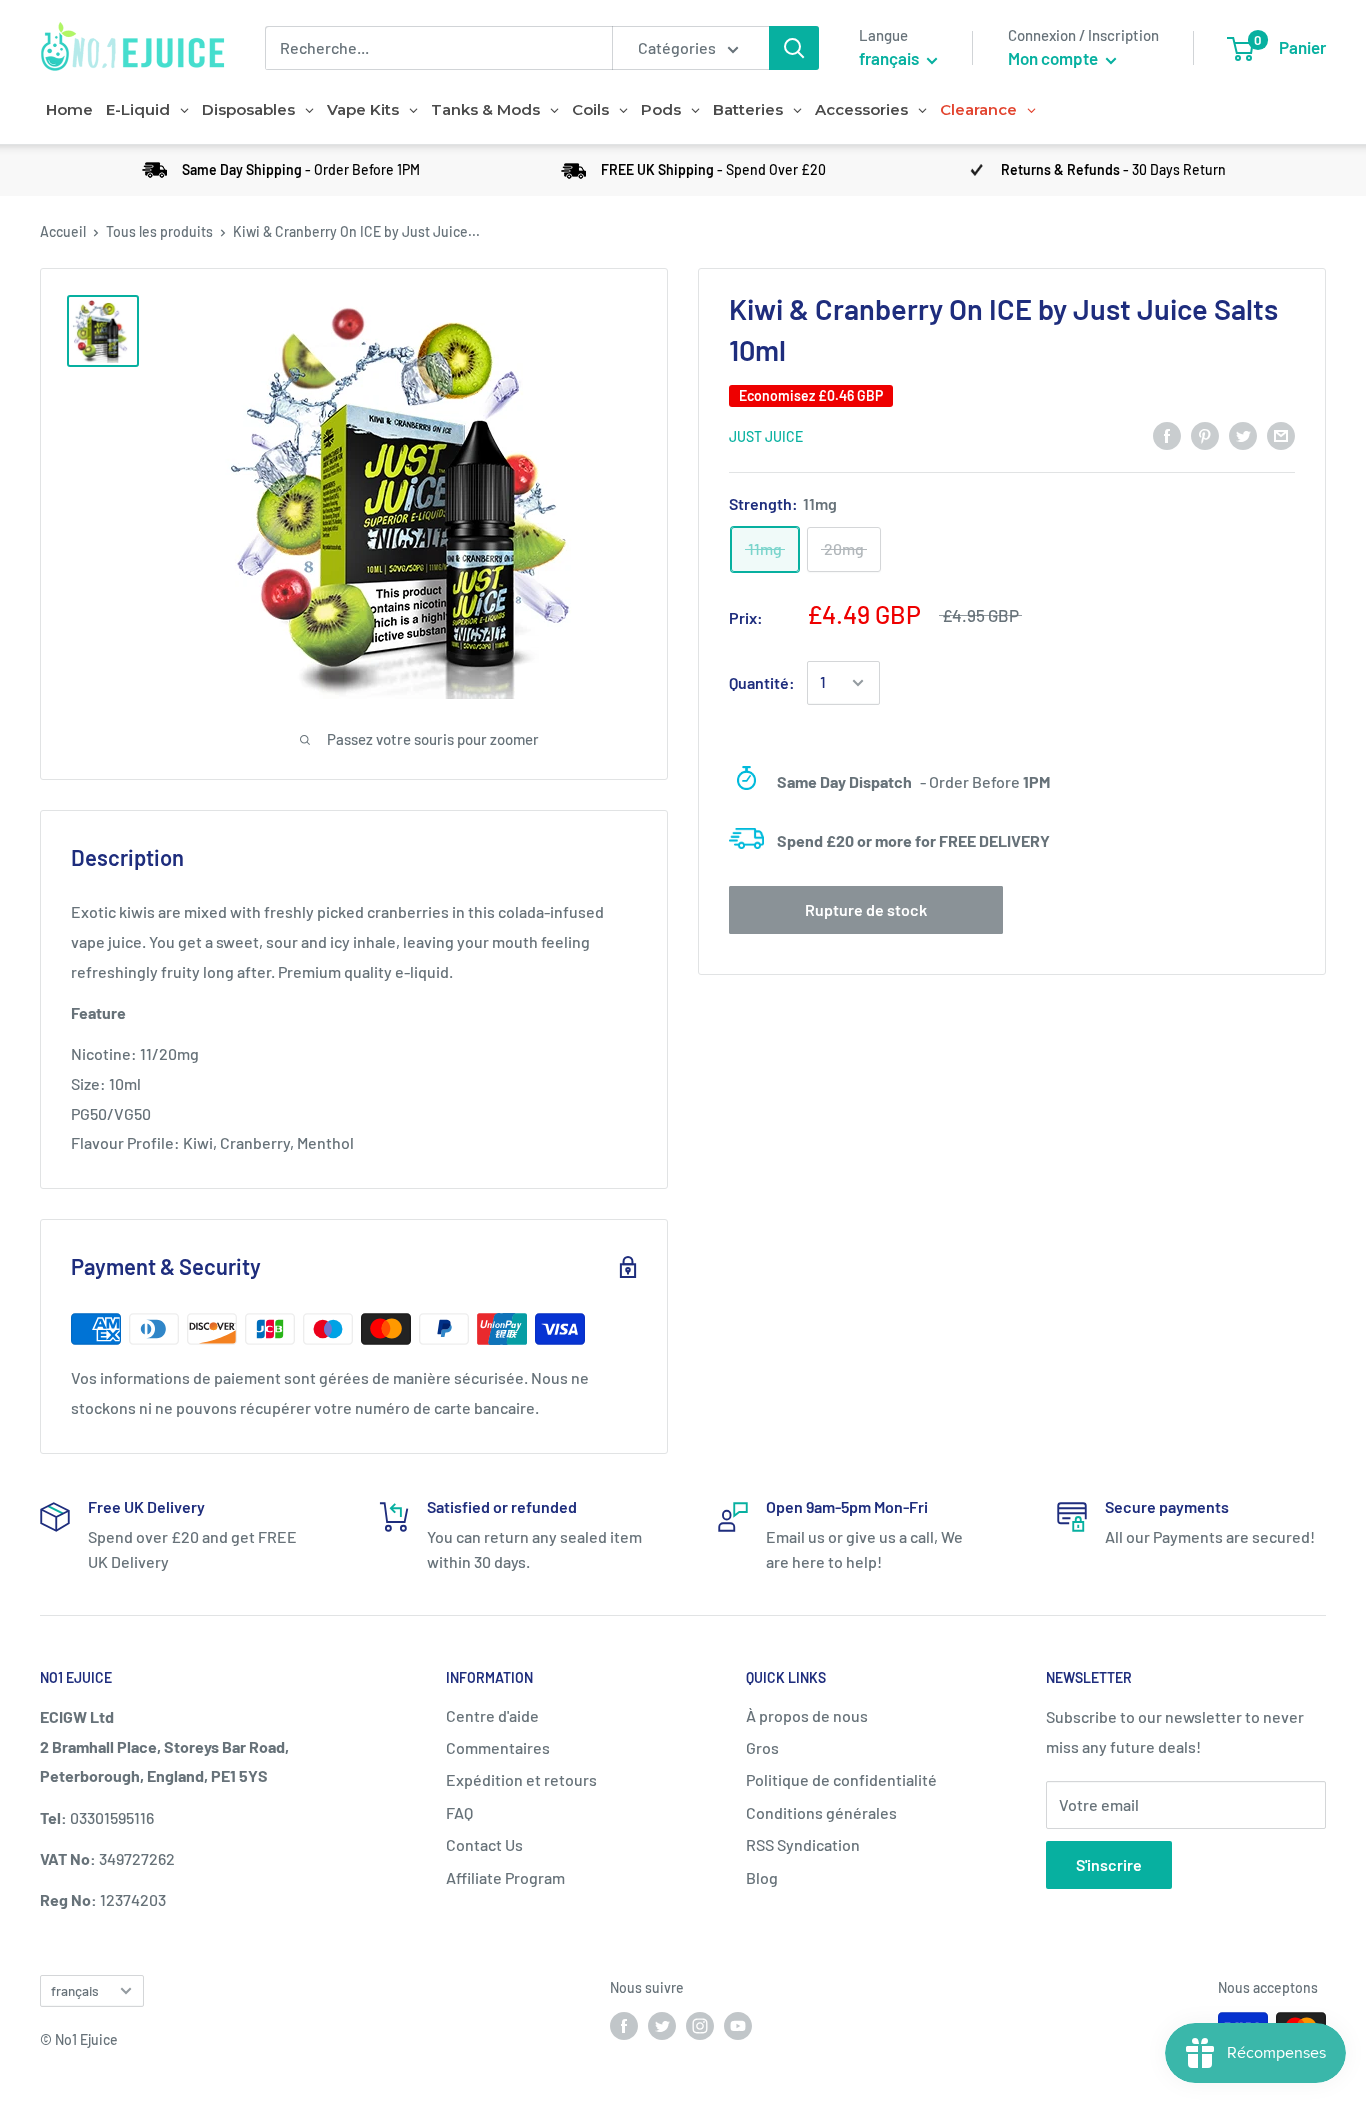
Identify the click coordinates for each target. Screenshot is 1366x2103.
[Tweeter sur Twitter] (1243, 434)
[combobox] (438, 48)
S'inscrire (1109, 1864)
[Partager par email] (1281, 434)
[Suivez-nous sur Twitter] (662, 2026)
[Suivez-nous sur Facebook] (624, 2026)
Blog (762, 1877)
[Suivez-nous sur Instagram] (700, 2026)
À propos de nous (807, 1715)
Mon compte (1054, 58)
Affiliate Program (505, 1877)
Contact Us (484, 1844)
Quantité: (762, 682)
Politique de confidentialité (841, 1779)
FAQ (459, 1812)
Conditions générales (821, 1812)
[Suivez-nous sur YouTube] (738, 2026)
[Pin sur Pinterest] (1205, 434)
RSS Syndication (803, 1844)
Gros (762, 1747)
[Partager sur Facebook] (1167, 434)
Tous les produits (159, 231)
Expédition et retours (521, 1779)
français (75, 1990)
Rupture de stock (866, 909)
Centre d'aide (492, 1715)
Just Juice (766, 436)
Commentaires (498, 1747)
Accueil (63, 231)
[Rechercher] (794, 48)
